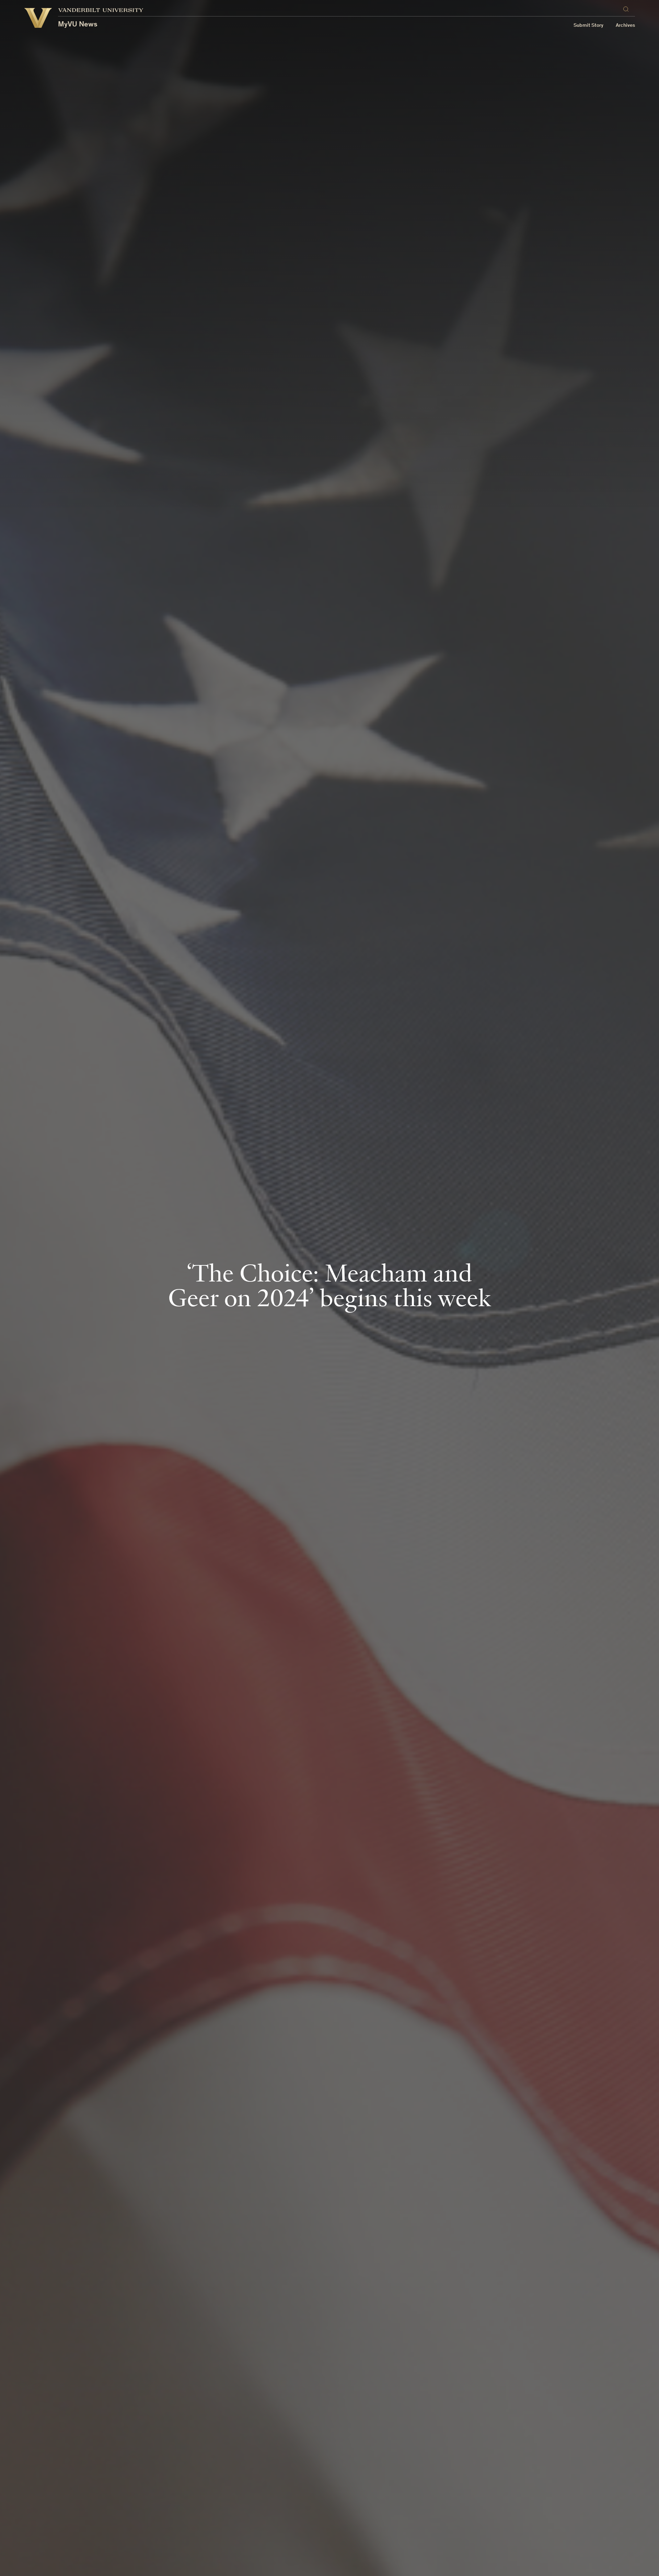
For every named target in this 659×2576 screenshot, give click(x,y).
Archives (625, 26)
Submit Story (588, 26)
